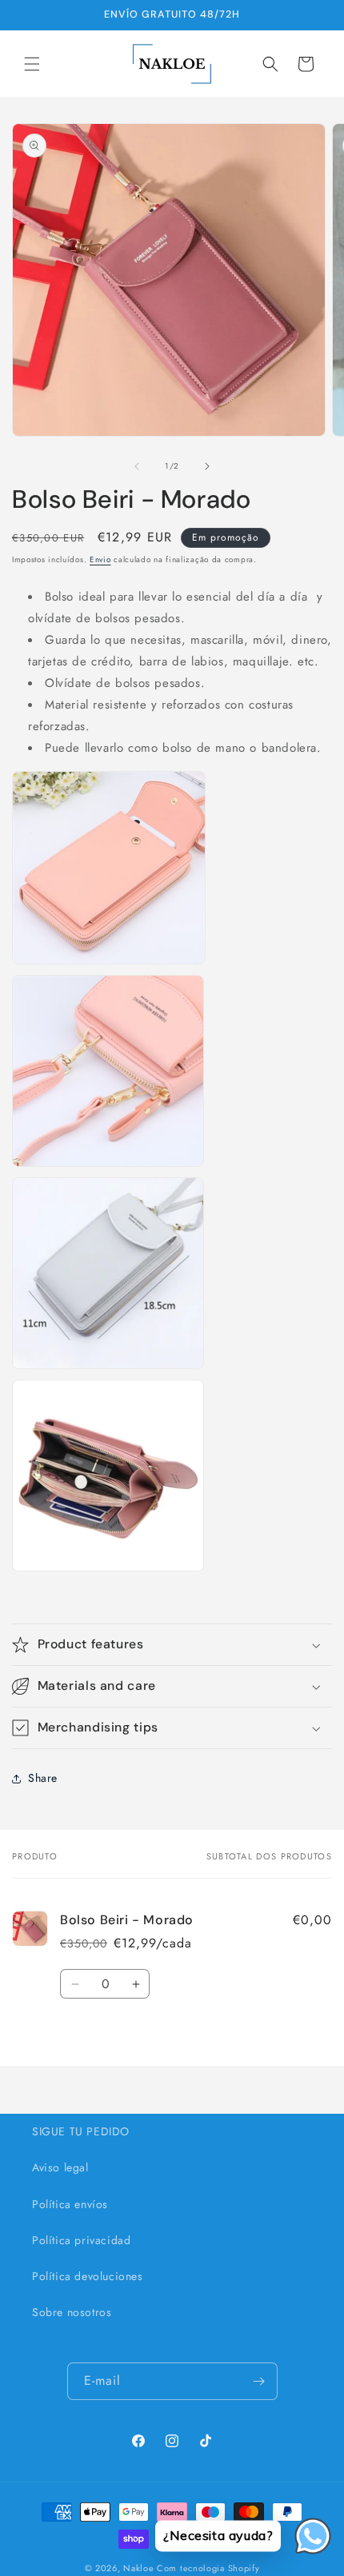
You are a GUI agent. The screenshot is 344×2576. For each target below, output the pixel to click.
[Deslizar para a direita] (207, 466)
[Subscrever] (259, 2381)
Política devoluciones (88, 2276)
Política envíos (70, 2204)
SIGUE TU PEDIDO (81, 2131)
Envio (100, 559)
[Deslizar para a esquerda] (137, 466)
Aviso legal (60, 2167)
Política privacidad (81, 2240)
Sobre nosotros (72, 2312)
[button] (32, 64)
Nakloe (138, 2568)
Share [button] (43, 1778)
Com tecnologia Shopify (208, 2568)
